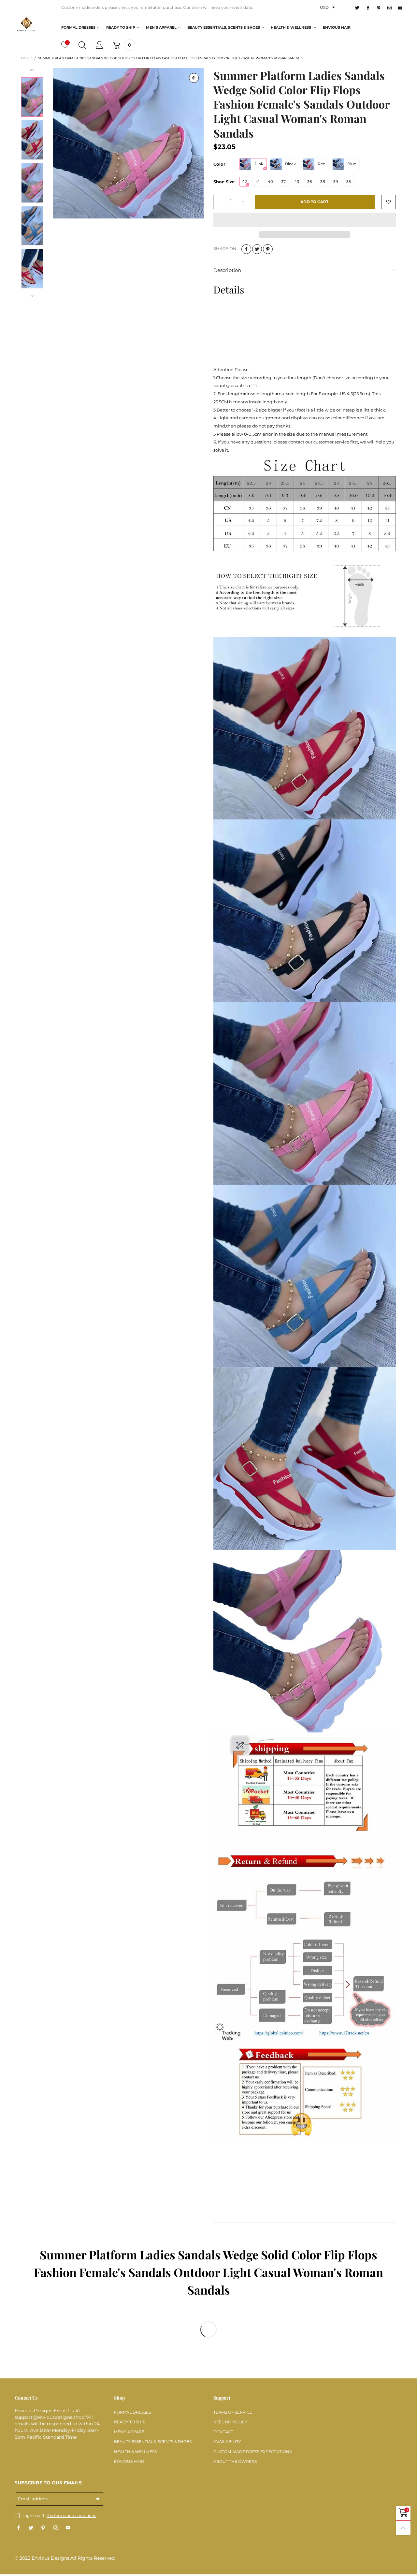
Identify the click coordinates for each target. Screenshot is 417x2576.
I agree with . (60, 2516)
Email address (33, 2499)
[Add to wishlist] (388, 202)
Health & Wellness (291, 27)
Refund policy (230, 2422)
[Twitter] (357, 8)
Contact (223, 2432)
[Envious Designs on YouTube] (68, 2528)
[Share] (246, 249)
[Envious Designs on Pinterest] (43, 2528)
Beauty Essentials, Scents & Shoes (224, 27)
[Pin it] (268, 249)
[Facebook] (368, 8)
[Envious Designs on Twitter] (31, 2528)
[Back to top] (403, 2528)
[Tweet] (257, 249)
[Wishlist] (65, 45)
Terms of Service (233, 2412)
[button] (32, 70)
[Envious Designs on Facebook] (19, 2528)
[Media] (194, 78)
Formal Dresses (78, 27)
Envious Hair (337, 27)
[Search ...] (82, 45)
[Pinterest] (379, 8)
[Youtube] (400, 8)
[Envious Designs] (26, 24)
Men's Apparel (161, 27)
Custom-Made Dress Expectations (252, 2452)
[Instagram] (389, 8)
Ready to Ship (121, 27)
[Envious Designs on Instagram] (56, 2528)
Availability (227, 2441)
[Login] (100, 45)
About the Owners (235, 2461)
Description (227, 270)
